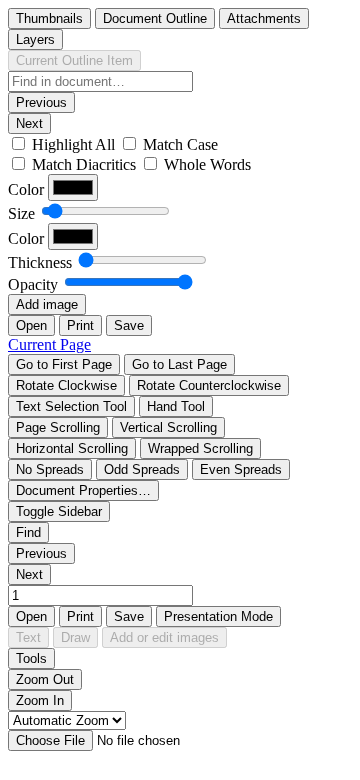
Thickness (40, 262)
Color (26, 189)
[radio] (49, 18)
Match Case (180, 144)
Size (21, 213)
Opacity (33, 284)
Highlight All (73, 144)
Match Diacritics (84, 164)
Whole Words (207, 164)
